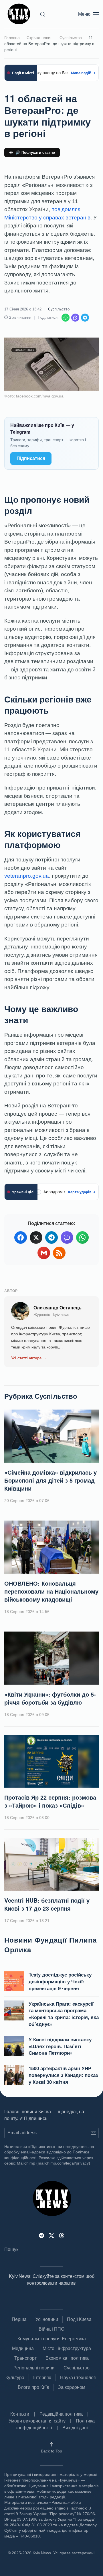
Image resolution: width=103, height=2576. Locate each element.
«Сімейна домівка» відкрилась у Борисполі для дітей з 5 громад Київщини (50, 1480)
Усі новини (47, 2319)
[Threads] (62, 2235)
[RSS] (59, 1253)
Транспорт (25, 2358)
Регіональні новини (34, 2368)
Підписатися (31, 458)
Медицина (23, 2348)
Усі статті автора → (29, 1358)
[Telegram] (85, 318)
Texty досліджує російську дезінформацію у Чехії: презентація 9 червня (60, 1981)
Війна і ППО (51, 2329)
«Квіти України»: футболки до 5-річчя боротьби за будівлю (50, 1698)
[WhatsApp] (66, 318)
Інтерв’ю (42, 2378)
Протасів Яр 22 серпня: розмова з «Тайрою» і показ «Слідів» (50, 1801)
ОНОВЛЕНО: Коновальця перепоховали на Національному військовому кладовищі (51, 1591)
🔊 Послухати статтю (35, 153)
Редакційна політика (61, 2414)
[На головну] (20, 14)
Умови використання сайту (37, 2421)
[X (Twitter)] (36, 1237)
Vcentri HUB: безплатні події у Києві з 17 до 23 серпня (47, 1904)
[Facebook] (21, 1237)
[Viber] (75, 318)
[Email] (44, 1253)
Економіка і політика (67, 2358)
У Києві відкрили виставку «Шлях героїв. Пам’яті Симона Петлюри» (60, 2046)
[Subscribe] (93, 2133)
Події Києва (79, 2319)
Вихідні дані (75, 2428)
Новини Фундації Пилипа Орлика (50, 1945)
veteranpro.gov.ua (27, 876)
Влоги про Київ (33, 2387)
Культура (15, 2378)
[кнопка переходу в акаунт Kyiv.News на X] (51, 2235)
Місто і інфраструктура (67, 2348)
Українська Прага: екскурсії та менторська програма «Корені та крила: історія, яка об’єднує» (64, 2014)
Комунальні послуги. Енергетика (52, 2339)
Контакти (20, 2414)
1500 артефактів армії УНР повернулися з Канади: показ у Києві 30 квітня (63, 2075)
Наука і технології (79, 2378)
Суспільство (59, 309)
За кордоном (72, 2387)
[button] (43, 14)
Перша (19, 2319)
